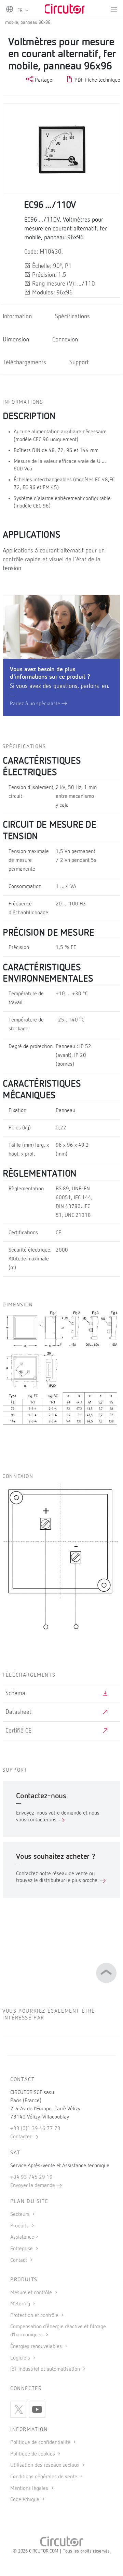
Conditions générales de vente (44, 2477)
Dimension (16, 340)
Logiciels (21, 2358)
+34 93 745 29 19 (31, 2177)
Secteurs (20, 2215)
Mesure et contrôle (32, 2293)
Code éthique (25, 2500)
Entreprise (22, 2249)
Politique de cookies (33, 2454)
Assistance (22, 2237)
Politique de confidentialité (41, 2443)
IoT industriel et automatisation (46, 2369)
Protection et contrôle (35, 2316)
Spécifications (72, 317)
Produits (20, 2226)
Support (79, 363)
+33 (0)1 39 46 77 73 (35, 2129)
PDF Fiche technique (97, 80)
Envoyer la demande (33, 2186)
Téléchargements (24, 363)
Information (17, 317)
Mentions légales (30, 2489)
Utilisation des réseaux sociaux (45, 2465)
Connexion (65, 340)
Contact (19, 2260)
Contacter (22, 2137)
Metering (21, 2304)
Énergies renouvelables (37, 2347)
